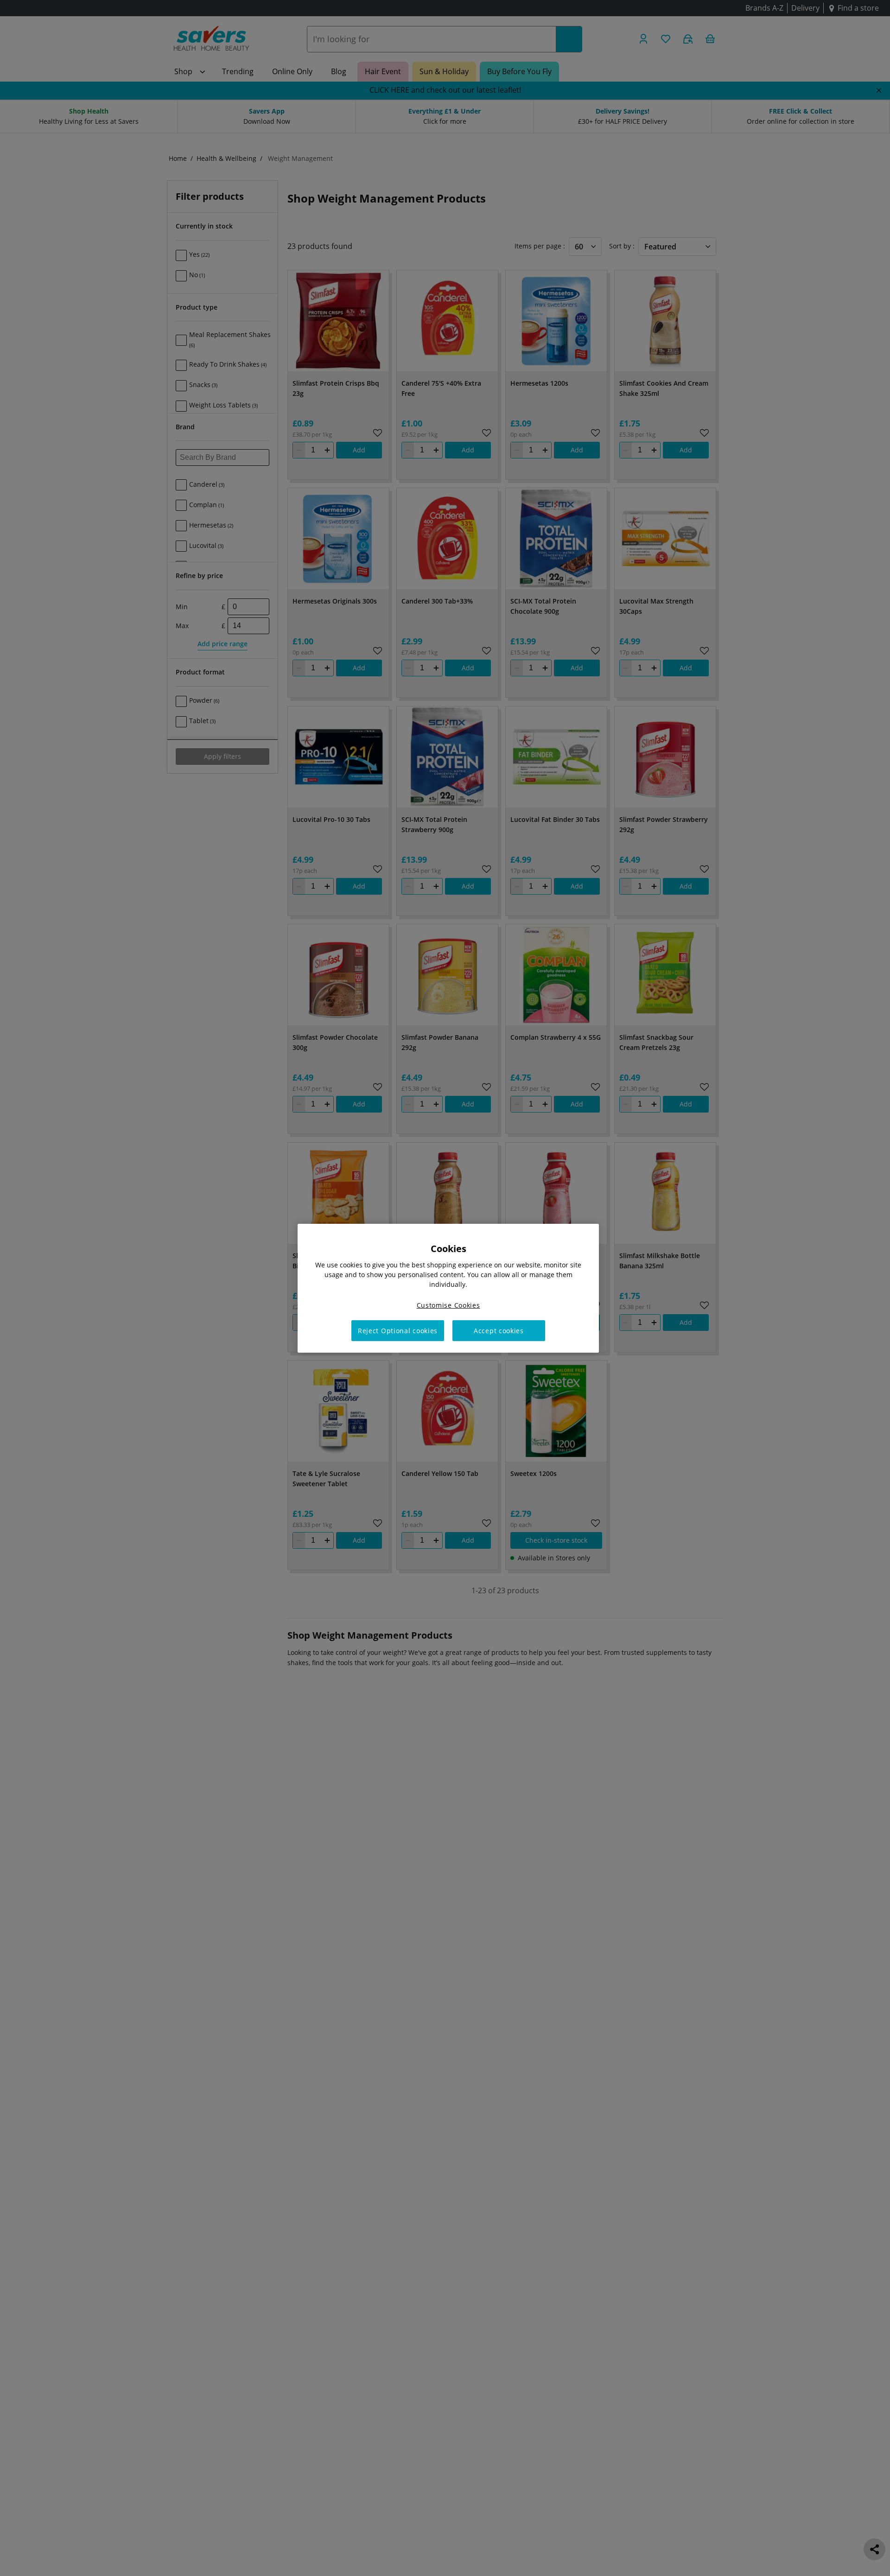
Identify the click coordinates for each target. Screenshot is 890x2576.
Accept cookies (499, 1330)
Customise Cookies (448, 1305)
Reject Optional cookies (398, 1330)
